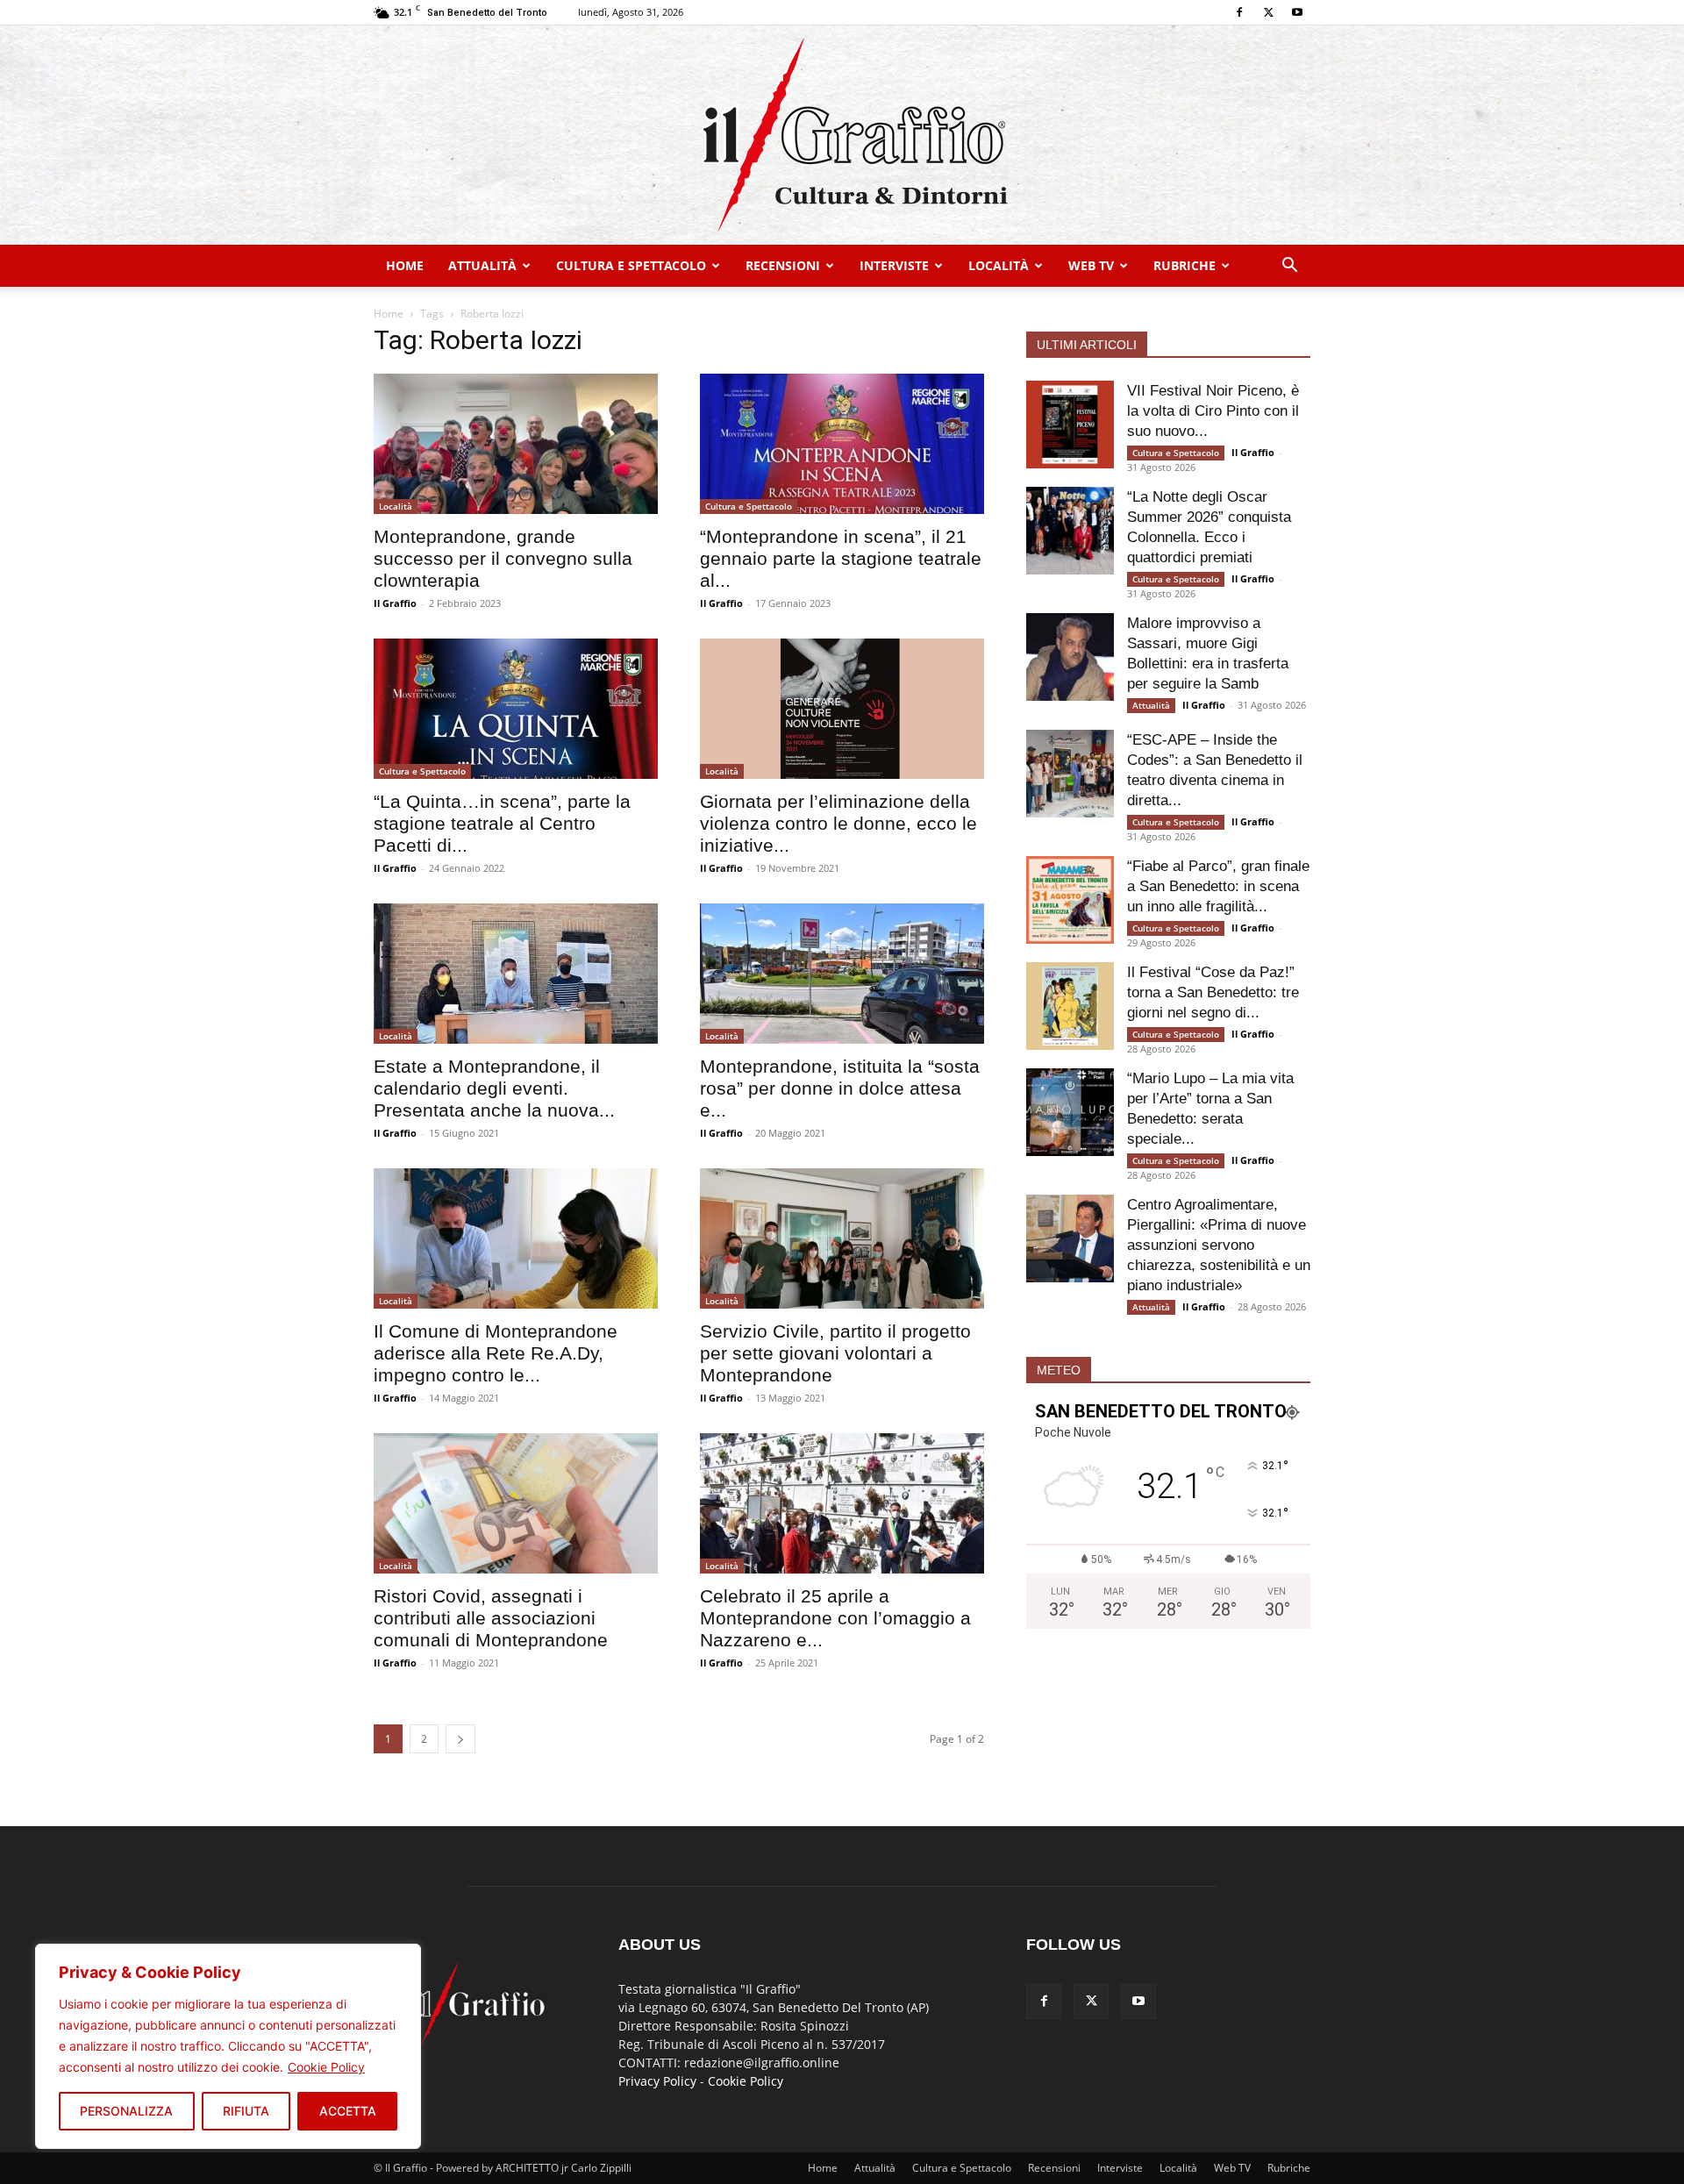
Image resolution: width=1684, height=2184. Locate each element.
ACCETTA (348, 2111)
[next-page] (460, 1739)
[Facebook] (1239, 12)
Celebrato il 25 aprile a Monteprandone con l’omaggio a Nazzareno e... (835, 1618)
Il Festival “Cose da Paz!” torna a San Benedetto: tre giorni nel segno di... (1213, 992)
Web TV (1091, 265)
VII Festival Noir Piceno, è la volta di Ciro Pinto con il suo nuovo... (1213, 411)
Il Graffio (395, 603)
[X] (1268, 12)
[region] (228, 2046)
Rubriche (1185, 265)
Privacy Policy (657, 2081)
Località (999, 265)
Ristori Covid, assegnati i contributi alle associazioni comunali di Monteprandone (491, 1618)
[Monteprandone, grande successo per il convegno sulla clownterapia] (516, 444)
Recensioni (783, 265)
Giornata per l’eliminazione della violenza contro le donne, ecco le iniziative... (838, 823)
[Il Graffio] (842, 135)
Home (405, 265)
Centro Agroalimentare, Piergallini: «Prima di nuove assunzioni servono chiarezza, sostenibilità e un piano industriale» (1219, 1245)
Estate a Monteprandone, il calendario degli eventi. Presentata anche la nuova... (494, 1088)
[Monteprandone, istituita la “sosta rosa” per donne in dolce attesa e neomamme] (842, 974)
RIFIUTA (246, 2111)
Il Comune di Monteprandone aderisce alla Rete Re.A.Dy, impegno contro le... (496, 1353)
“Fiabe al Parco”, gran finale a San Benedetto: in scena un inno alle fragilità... (1218, 886)
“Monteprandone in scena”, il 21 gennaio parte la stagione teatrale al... (841, 558)
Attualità (482, 265)
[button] (1289, 267)
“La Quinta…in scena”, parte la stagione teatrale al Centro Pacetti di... (502, 823)
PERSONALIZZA (126, 2111)
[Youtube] (1297, 12)
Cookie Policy (326, 2067)
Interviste (894, 265)
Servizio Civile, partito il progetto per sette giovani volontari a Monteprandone (835, 1353)
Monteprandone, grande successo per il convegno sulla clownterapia (503, 558)
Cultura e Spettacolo (631, 265)
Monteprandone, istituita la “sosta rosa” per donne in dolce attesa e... (840, 1088)
